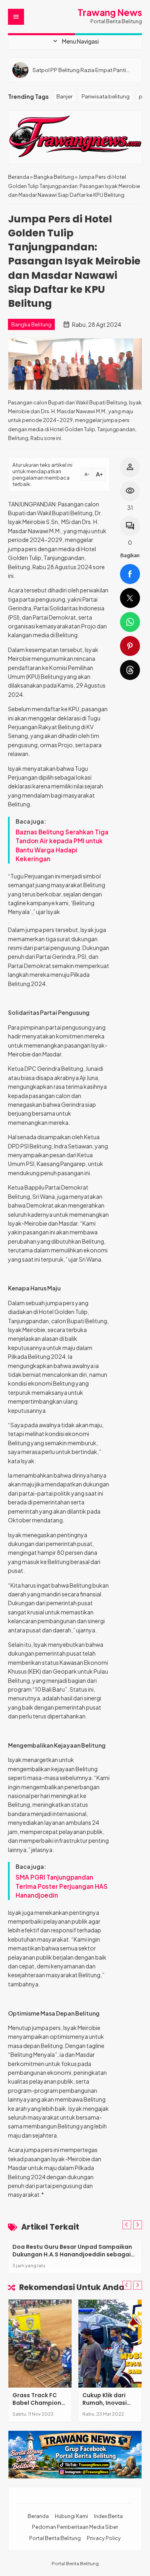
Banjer (64, 96)
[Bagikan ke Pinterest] (130, 646)
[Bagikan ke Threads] (130, 670)
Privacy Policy (104, 2538)
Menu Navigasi (75, 41)
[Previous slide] (127, 2225)
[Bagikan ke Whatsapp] (130, 622)
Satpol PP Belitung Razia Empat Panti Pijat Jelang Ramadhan (79, 70)
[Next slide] (138, 2225)
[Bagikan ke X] (130, 598)
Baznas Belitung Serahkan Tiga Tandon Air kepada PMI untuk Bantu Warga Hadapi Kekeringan (62, 845)
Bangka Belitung (31, 324)
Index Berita (108, 2516)
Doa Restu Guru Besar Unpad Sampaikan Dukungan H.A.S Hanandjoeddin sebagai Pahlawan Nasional (72, 2255)
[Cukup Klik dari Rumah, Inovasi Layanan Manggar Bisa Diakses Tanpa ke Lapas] (110, 2344)
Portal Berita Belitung (55, 2538)
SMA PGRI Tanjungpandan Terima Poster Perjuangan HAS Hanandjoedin (62, 1886)
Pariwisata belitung (106, 96)
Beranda (38, 2516)
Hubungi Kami (71, 2516)
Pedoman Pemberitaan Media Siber (75, 2527)
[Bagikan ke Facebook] (130, 574)
